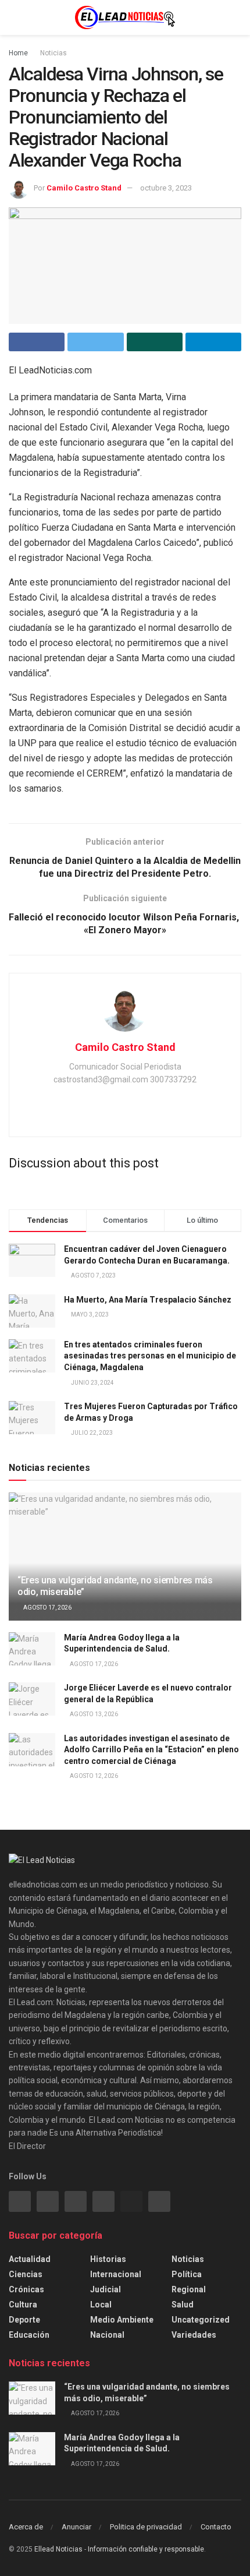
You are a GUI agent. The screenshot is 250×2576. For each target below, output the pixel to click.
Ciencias (26, 2274)
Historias (108, 2259)
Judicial (106, 2289)
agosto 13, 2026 (93, 1714)
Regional (189, 2289)
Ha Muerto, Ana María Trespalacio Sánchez (148, 1300)
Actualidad (30, 2259)
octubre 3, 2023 (166, 188)
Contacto (216, 2527)
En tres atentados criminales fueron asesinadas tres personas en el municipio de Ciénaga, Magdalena (150, 1356)
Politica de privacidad (146, 2527)
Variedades (194, 2335)
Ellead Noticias (58, 2549)
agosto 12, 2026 (93, 1776)
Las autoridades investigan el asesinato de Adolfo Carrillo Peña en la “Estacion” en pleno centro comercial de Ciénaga (151, 1750)
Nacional (107, 2335)
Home (18, 53)
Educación (29, 2335)
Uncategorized (201, 2320)
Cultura (23, 2305)
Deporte (24, 2320)
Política (187, 2274)
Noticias (53, 53)
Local (101, 2305)
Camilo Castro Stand (84, 188)
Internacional (116, 2274)
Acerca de (26, 2527)
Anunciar (76, 2527)
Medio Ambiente (122, 2320)
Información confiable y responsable (146, 2549)
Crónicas (26, 2289)
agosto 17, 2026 (47, 1608)
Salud (183, 2305)
